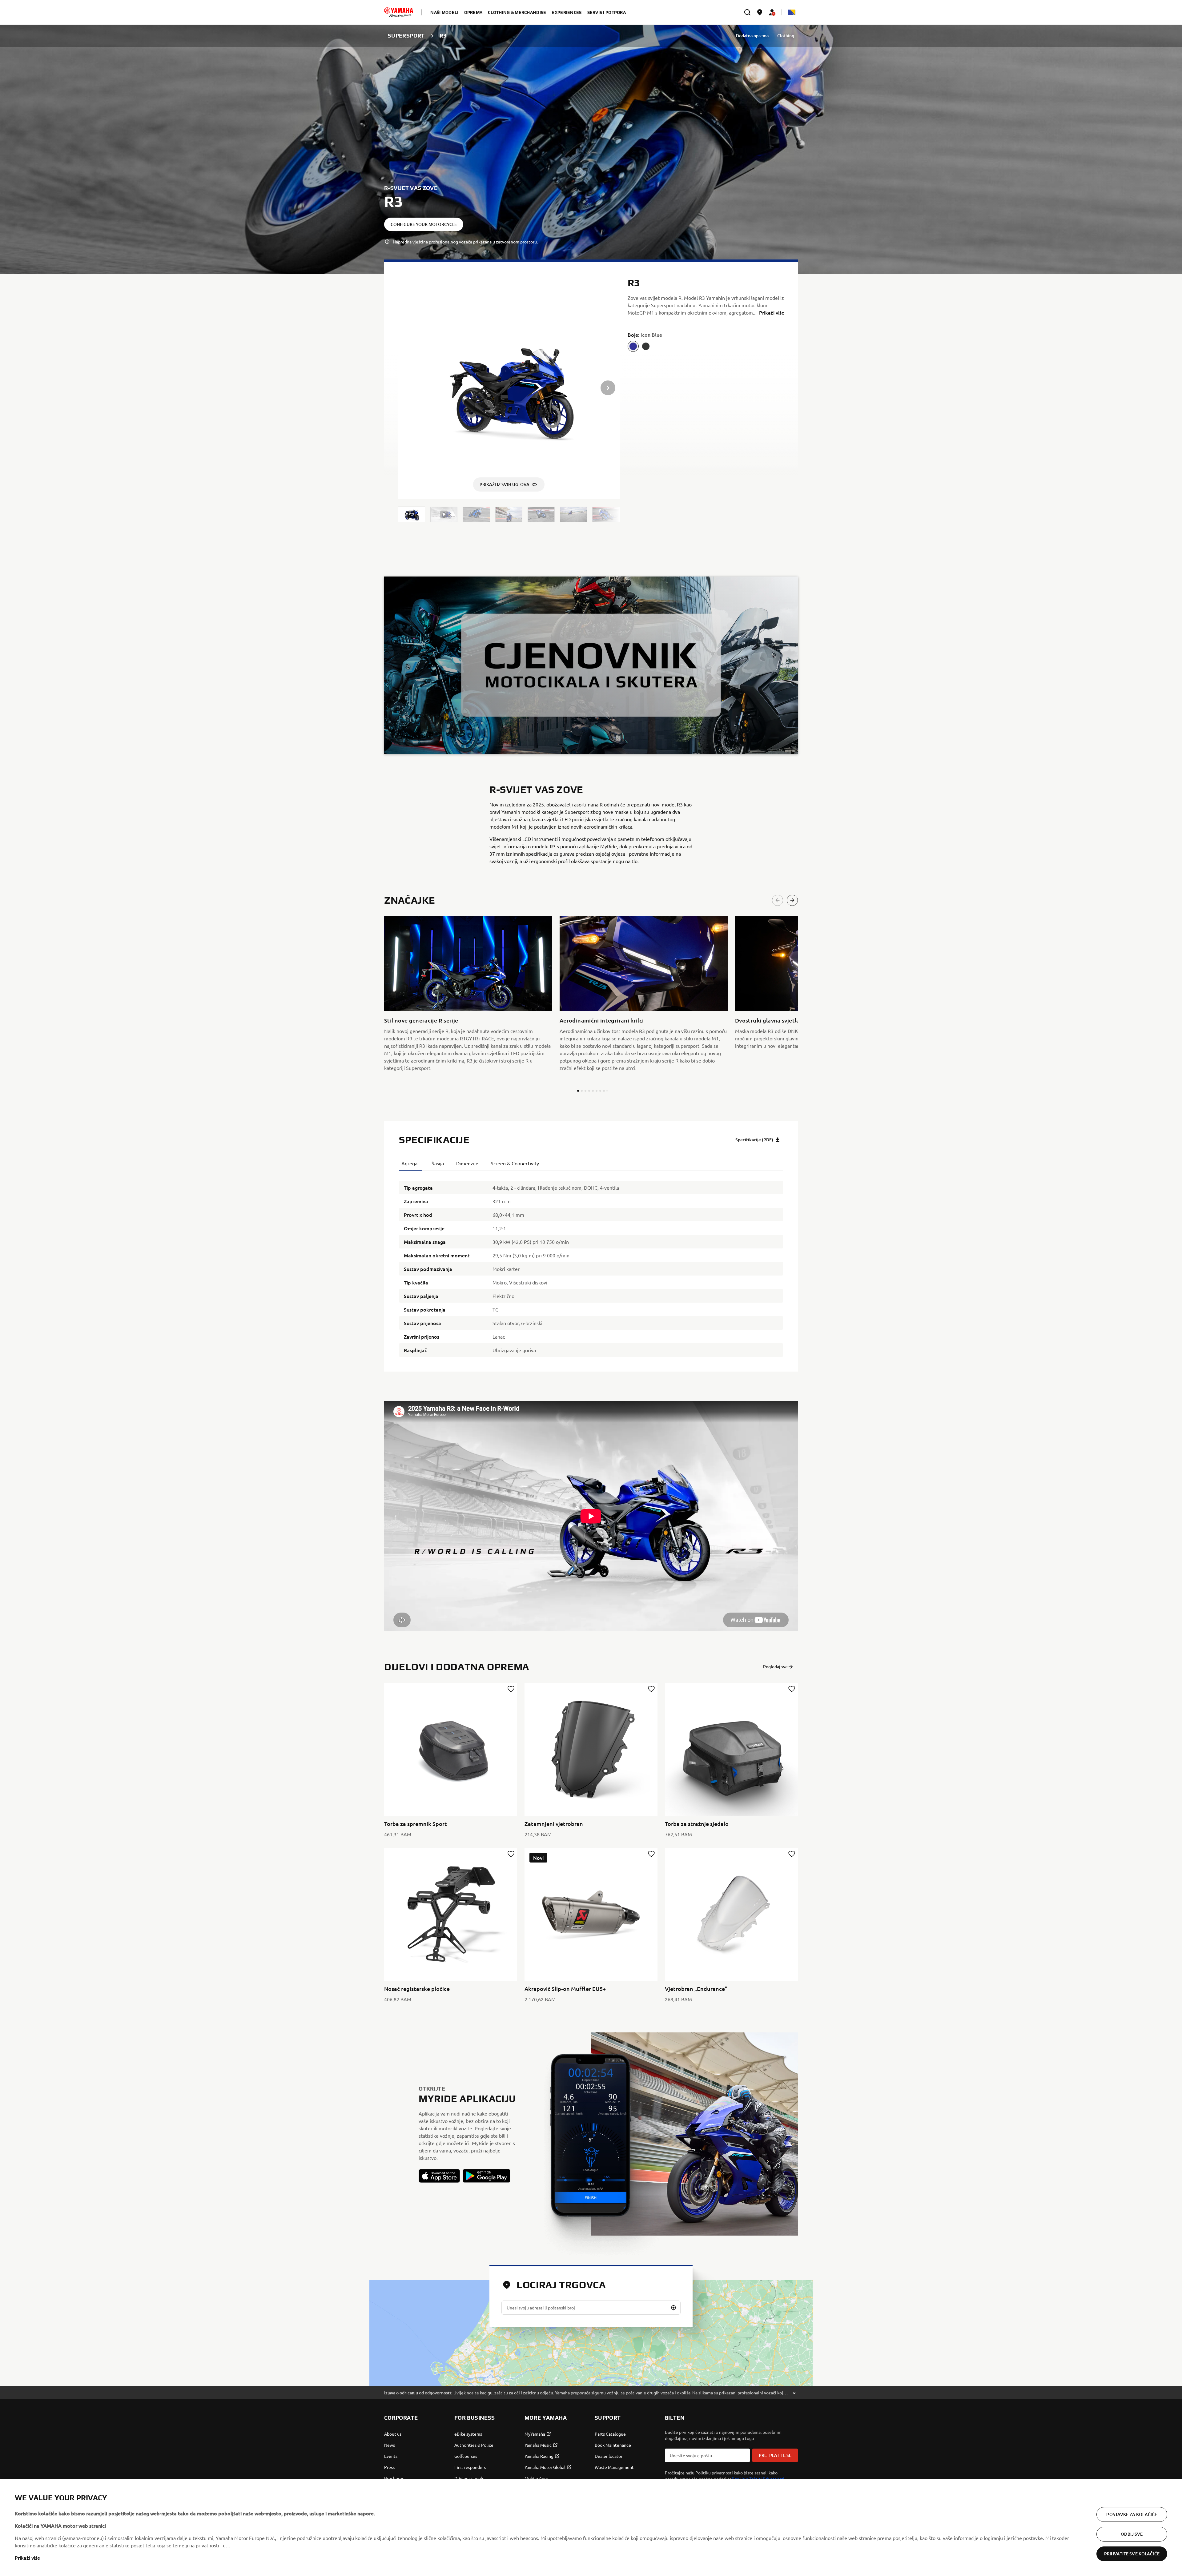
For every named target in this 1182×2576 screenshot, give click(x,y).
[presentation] (591, 1516)
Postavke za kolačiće (1132, 2514)
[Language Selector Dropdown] (792, 12)
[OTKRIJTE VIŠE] (591, 665)
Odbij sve (1132, 2534)
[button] (412, 514)
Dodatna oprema (752, 36)
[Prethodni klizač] (778, 900)
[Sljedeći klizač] (792, 900)
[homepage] (399, 12)
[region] (591, 2527)
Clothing (786, 36)
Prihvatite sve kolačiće (1132, 2554)
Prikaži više (27, 2558)
